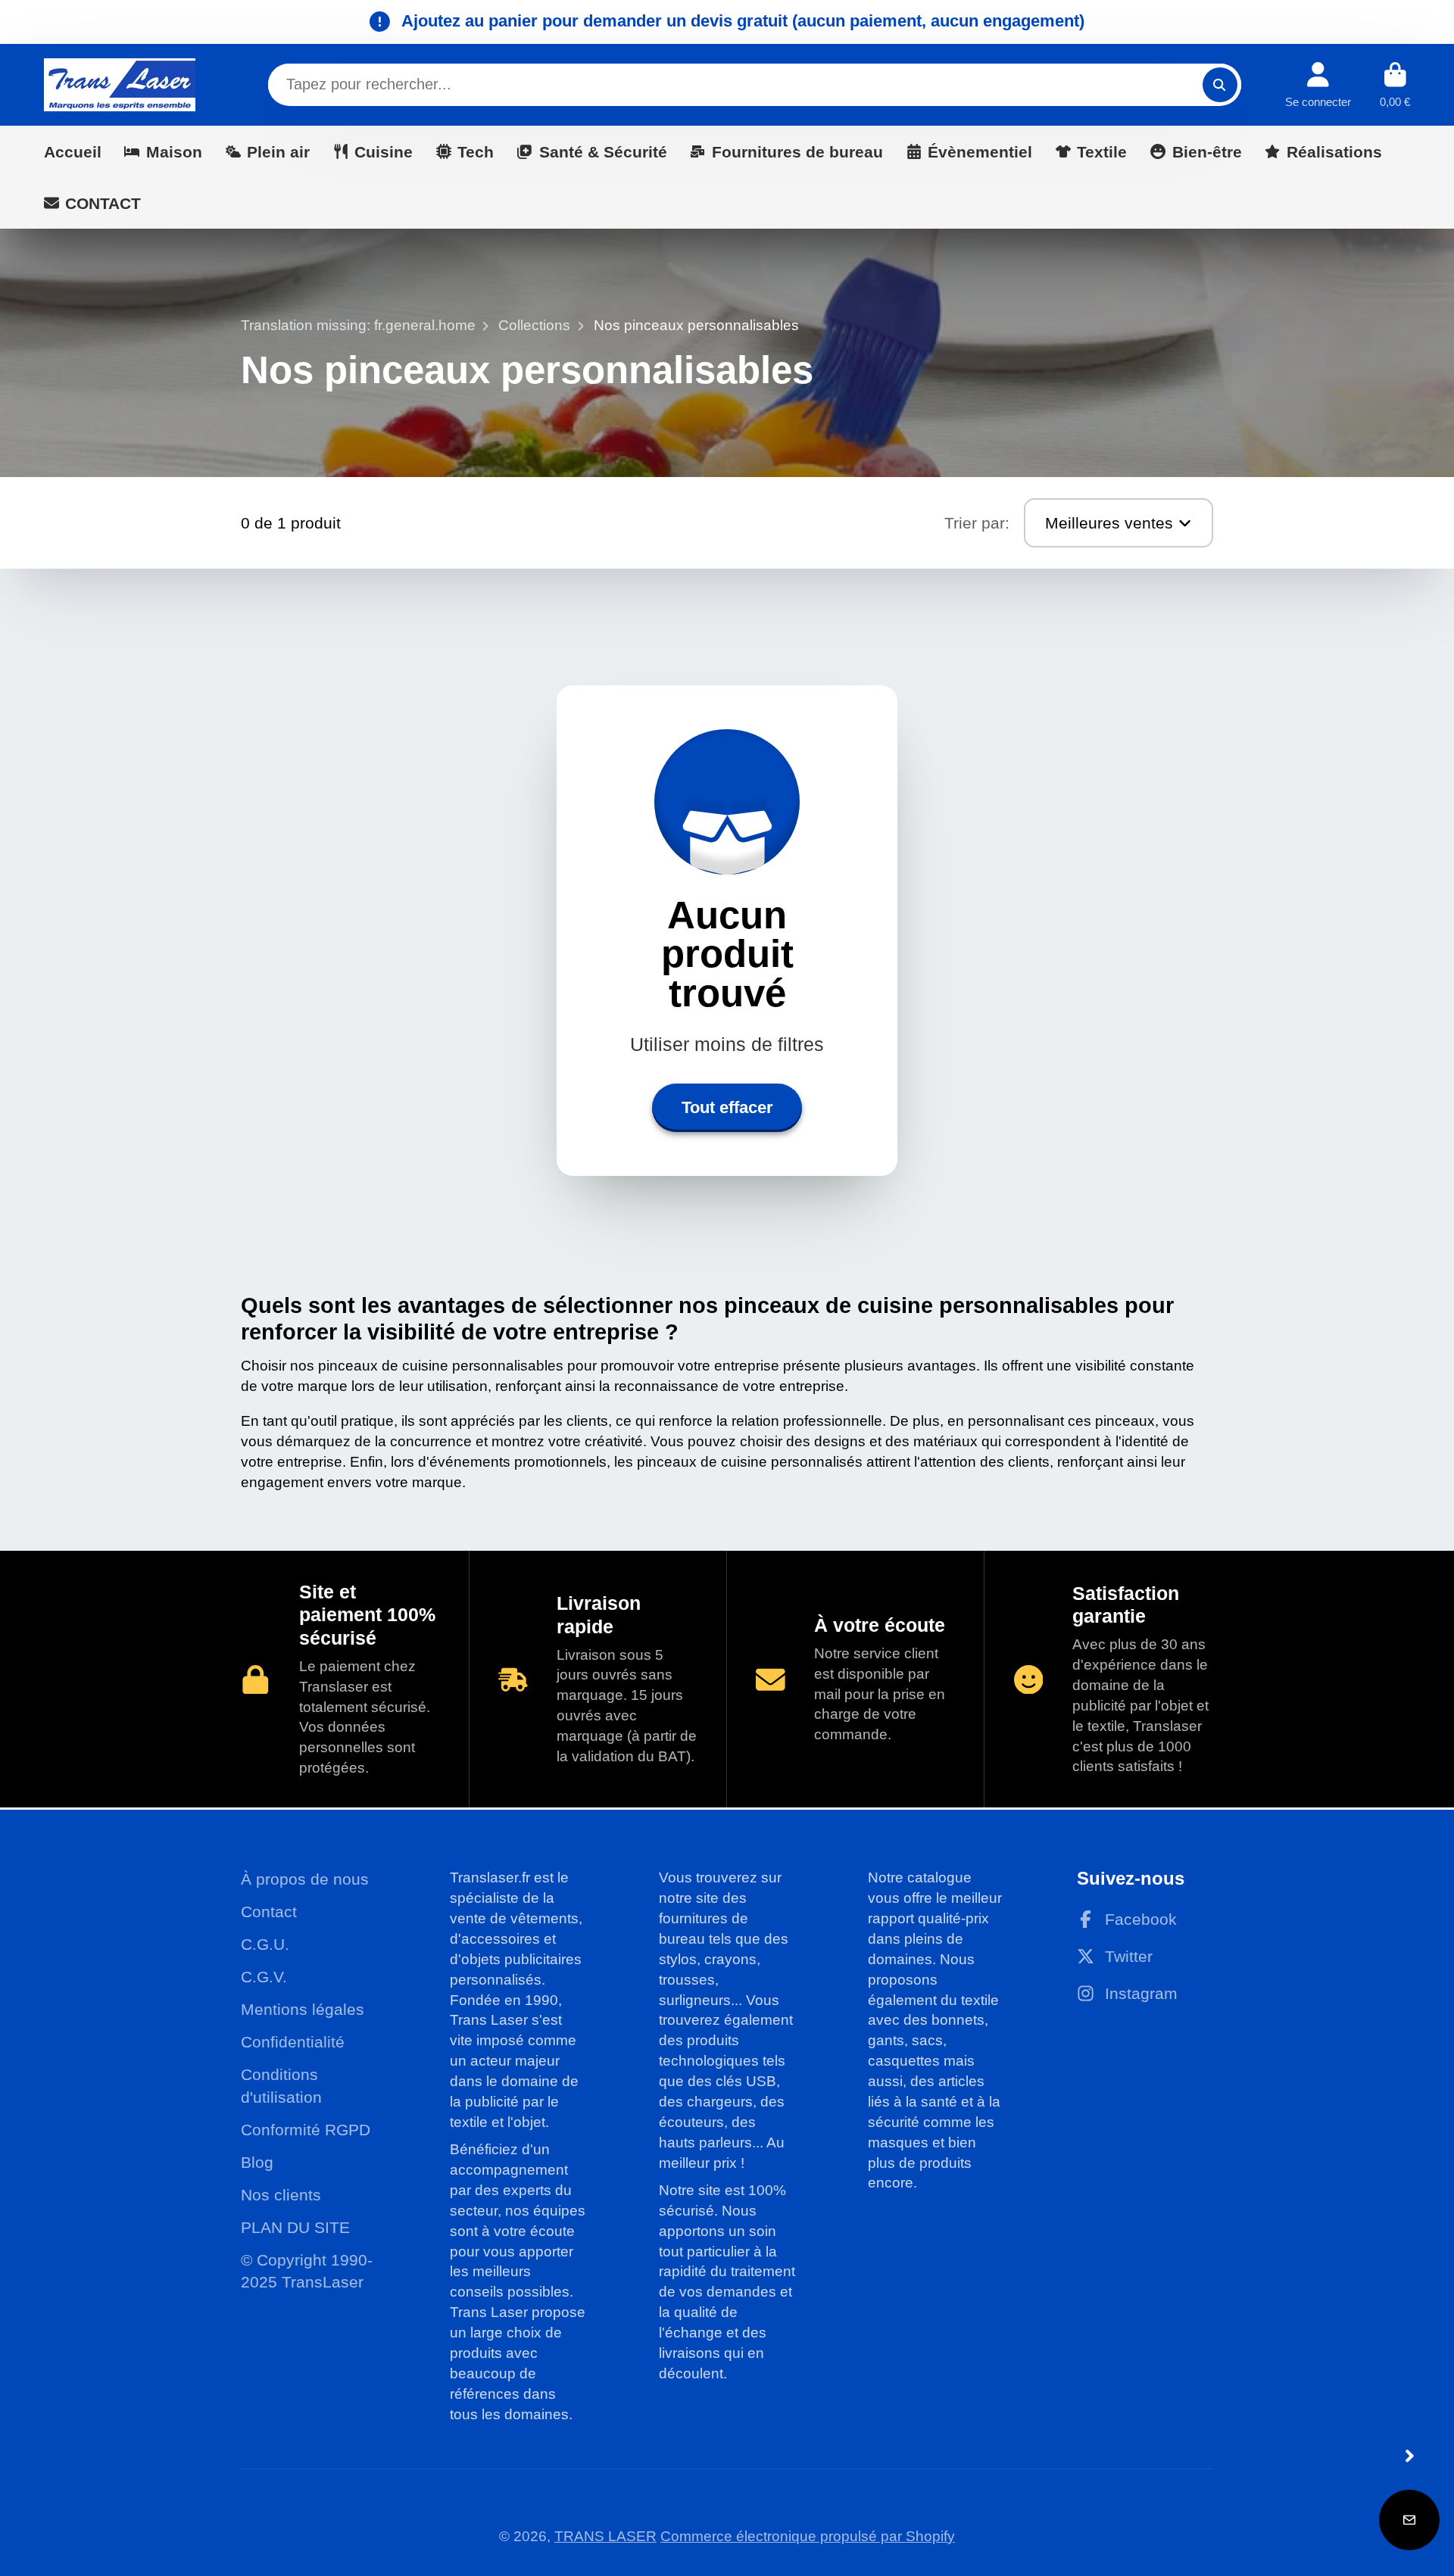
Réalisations (1334, 151)
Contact (269, 1912)
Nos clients (281, 2195)
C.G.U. (265, 1944)
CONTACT (103, 203)
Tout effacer (727, 1107)
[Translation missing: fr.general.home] (120, 85)
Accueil (73, 151)
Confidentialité (293, 2042)
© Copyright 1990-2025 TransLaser (307, 2271)
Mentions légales (303, 2009)
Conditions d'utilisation (281, 2086)
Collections (534, 325)
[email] (1409, 2520)
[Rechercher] (1220, 85)
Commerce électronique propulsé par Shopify (808, 2536)
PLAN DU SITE (295, 2227)
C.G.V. (264, 1977)
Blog (257, 2162)
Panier (1395, 85)
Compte (1318, 85)
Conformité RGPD (306, 2130)
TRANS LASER (605, 2536)
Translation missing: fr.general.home (358, 325)
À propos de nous (305, 1879)
